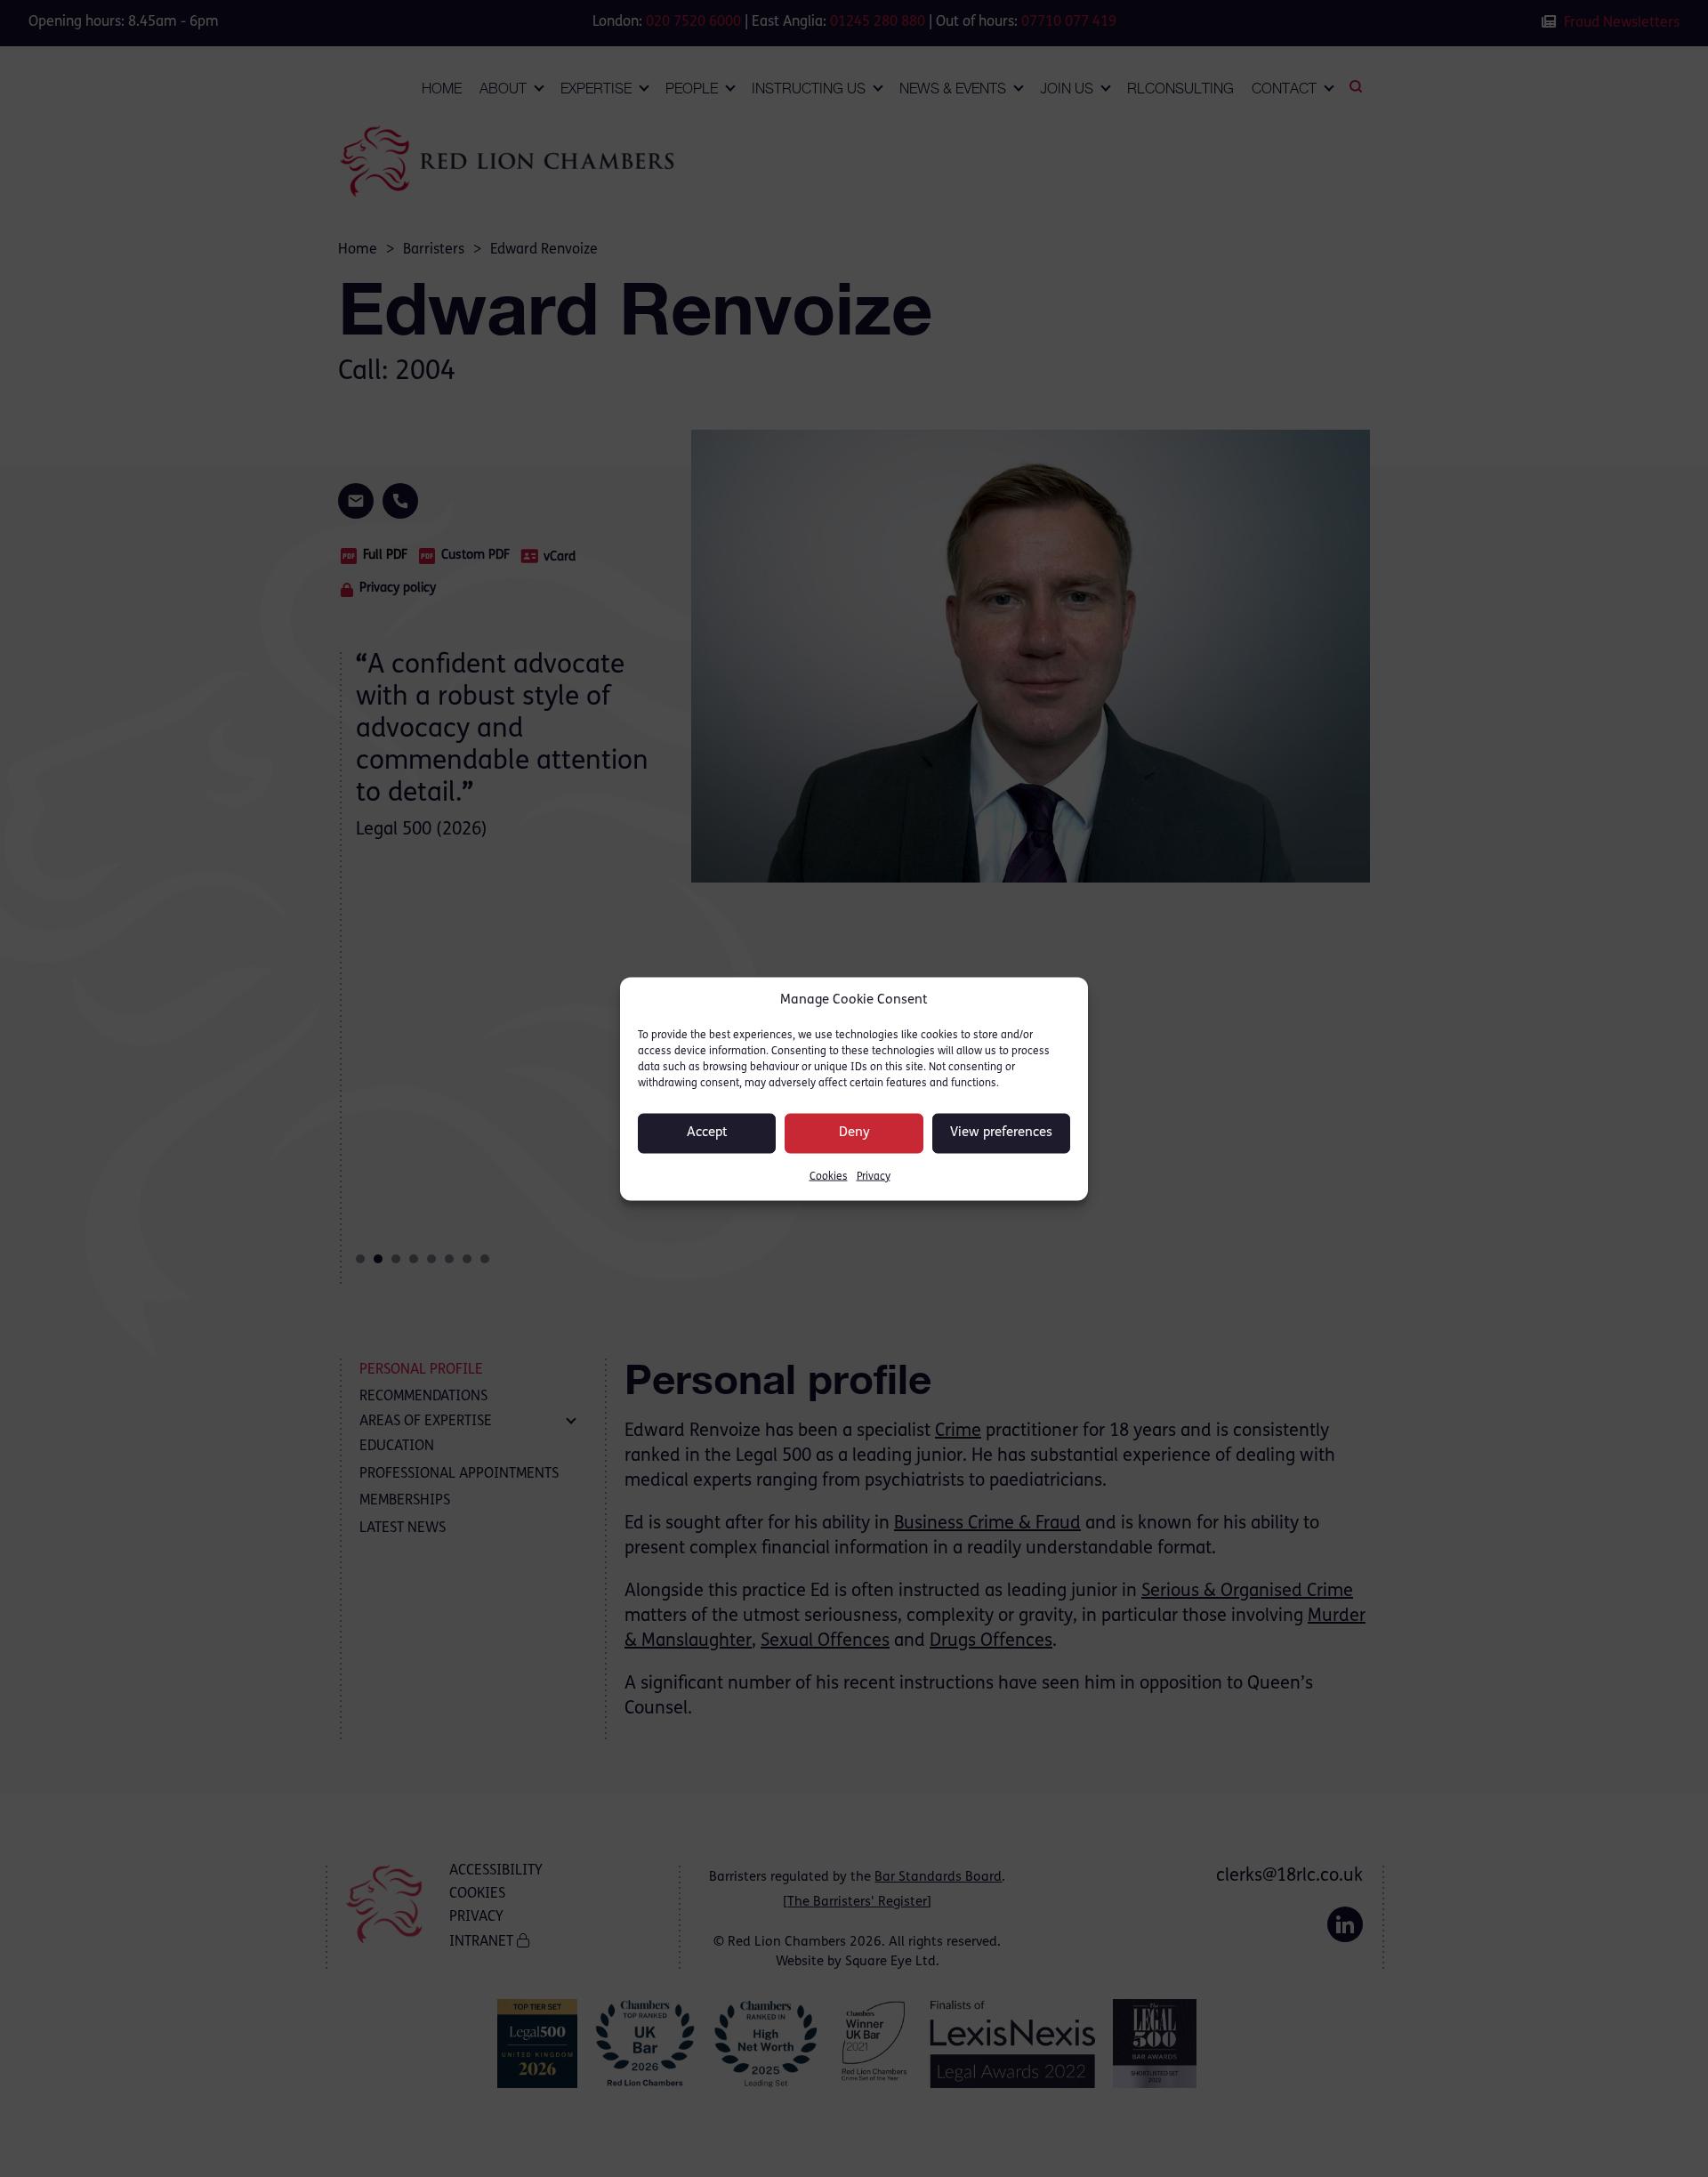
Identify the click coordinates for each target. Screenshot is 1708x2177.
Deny (854, 1133)
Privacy (874, 1176)
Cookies (829, 1176)
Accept (707, 1133)
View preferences (1001, 1133)
